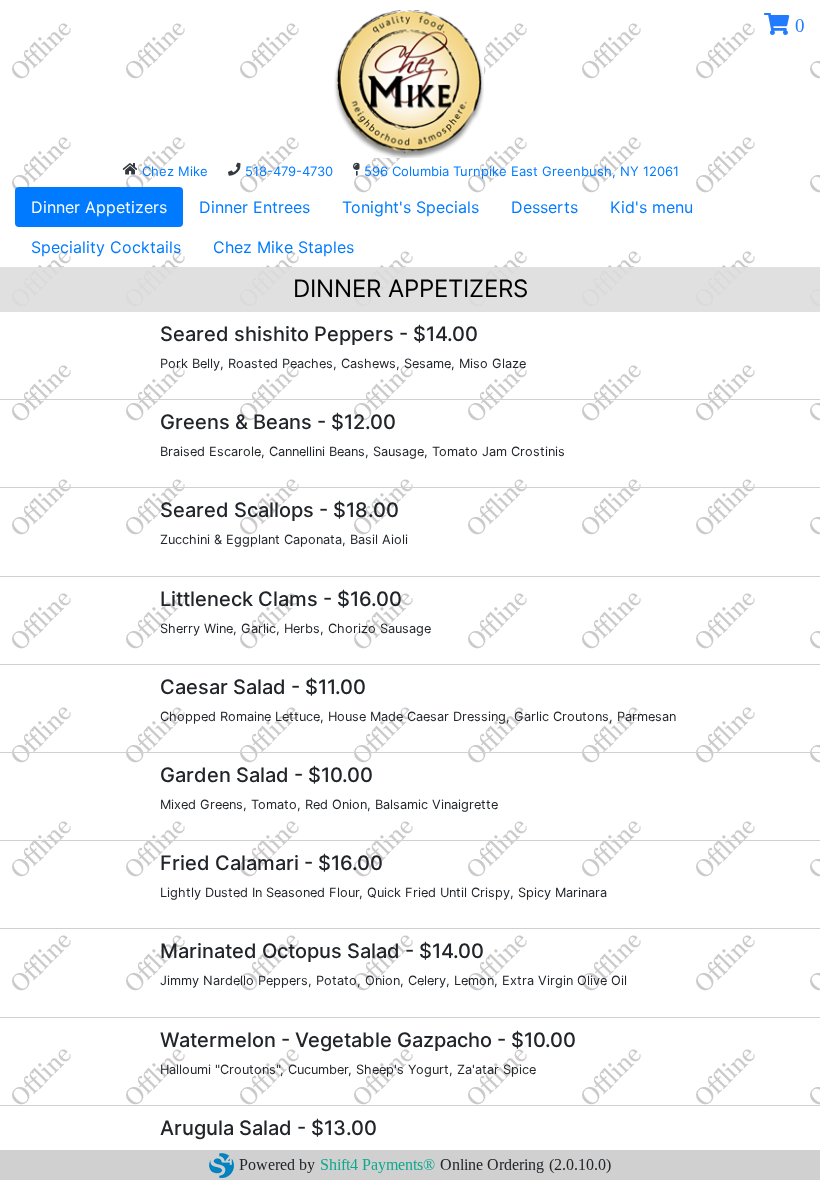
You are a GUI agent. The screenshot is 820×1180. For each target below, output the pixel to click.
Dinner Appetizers (99, 207)
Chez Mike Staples (283, 247)
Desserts (544, 207)
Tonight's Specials (410, 207)
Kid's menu (651, 207)
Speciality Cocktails (106, 247)
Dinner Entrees (254, 207)
